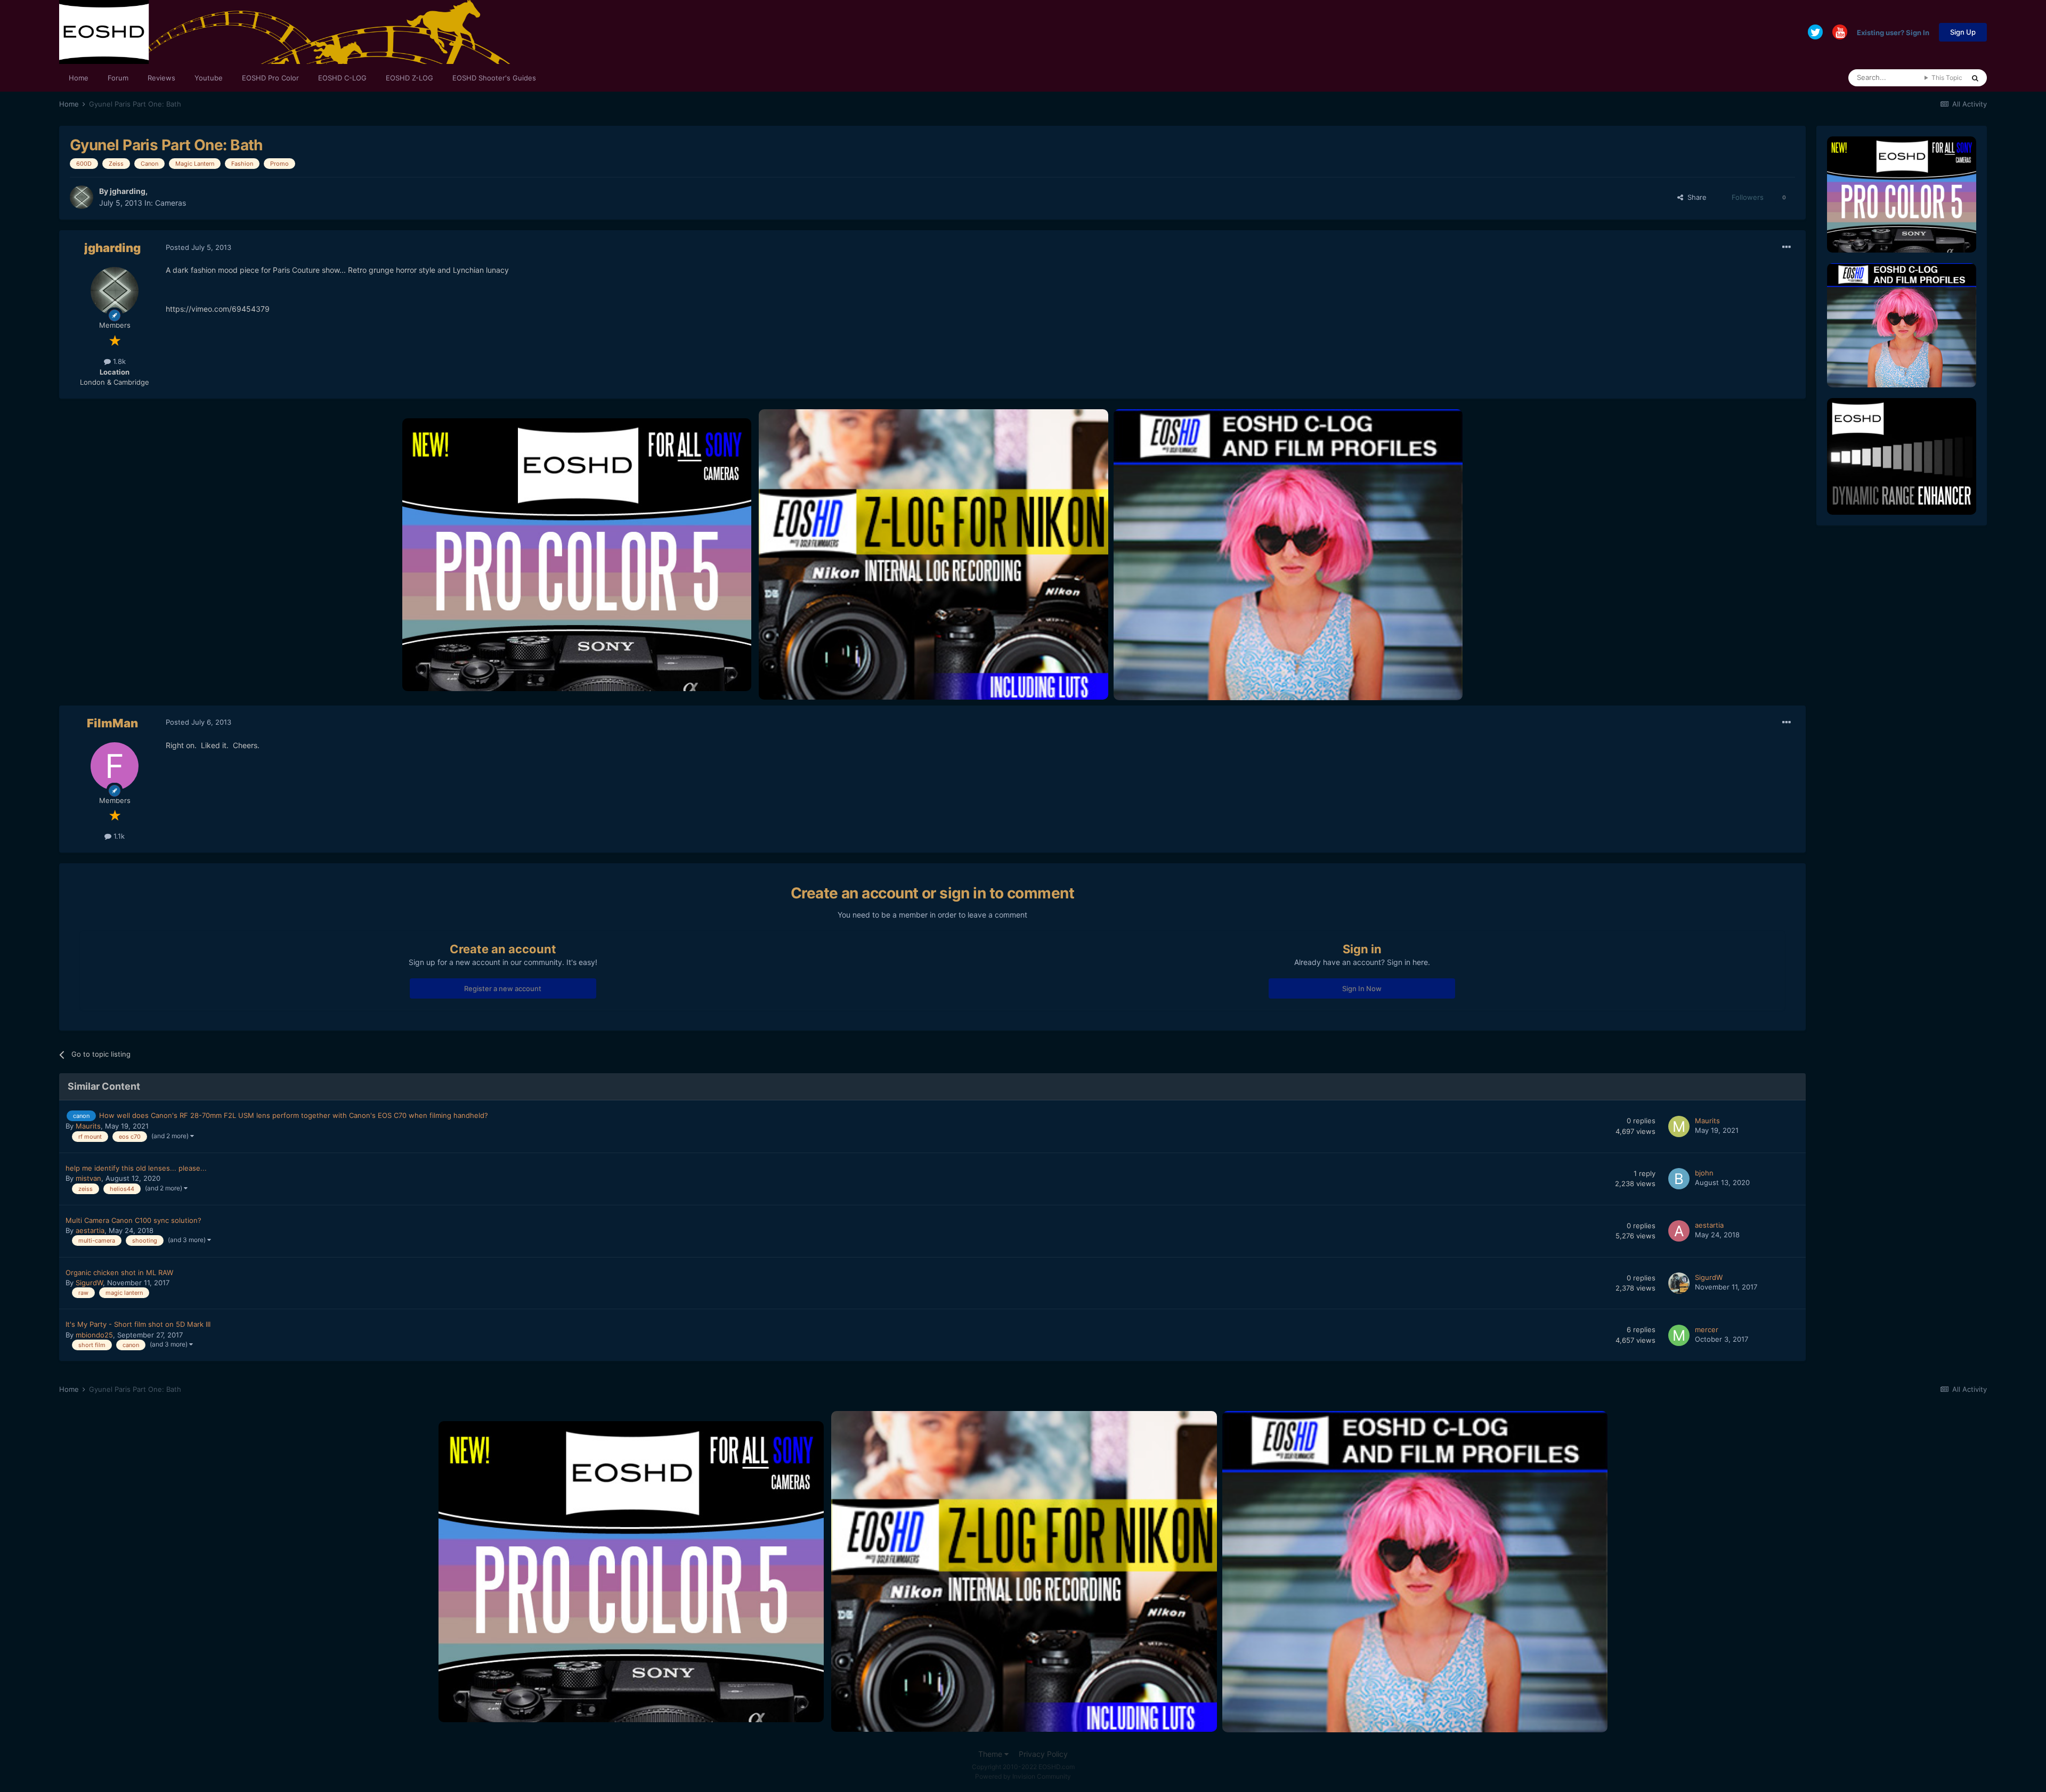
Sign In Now (1362, 988)
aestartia (90, 1230)
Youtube (209, 78)
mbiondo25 (94, 1335)
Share (1695, 197)
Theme (991, 1754)
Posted (198, 247)
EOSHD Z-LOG (409, 78)
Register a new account (503, 988)
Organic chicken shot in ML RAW (119, 1272)
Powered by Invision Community (1023, 1776)
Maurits (88, 1126)
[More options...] (1787, 247)
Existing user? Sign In (1893, 32)
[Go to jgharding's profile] (82, 197)
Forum (118, 78)
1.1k (118, 836)
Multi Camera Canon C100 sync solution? (133, 1220)
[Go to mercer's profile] (1679, 1335)
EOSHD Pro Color (270, 78)
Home (79, 78)
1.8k (118, 361)
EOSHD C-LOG (342, 78)
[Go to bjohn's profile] (1679, 1179)
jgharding (128, 191)
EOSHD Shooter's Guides (494, 78)
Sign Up (1963, 32)
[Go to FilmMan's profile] (115, 766)
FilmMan (112, 723)
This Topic (1947, 78)
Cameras (170, 203)
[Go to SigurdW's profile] (1679, 1283)
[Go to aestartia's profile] (1679, 1231)
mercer (1707, 1329)
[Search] (1975, 78)
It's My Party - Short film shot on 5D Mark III (138, 1324)
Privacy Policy (1043, 1754)
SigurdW (89, 1283)
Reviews (161, 78)
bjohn (1704, 1173)
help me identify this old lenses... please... (136, 1168)
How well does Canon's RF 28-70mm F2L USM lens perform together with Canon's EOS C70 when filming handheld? (294, 1115)
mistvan (88, 1178)
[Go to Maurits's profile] (1679, 1126)
